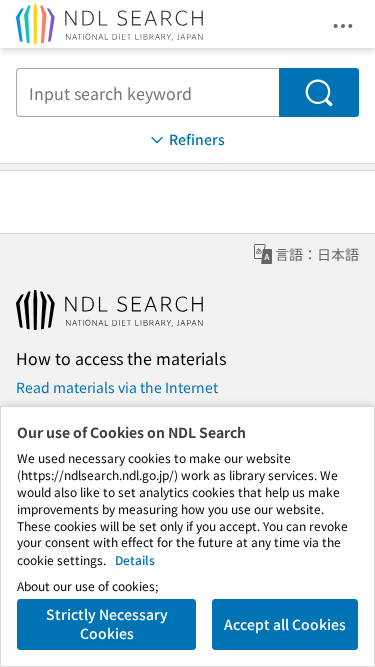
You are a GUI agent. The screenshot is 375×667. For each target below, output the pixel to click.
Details (135, 559)
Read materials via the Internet (117, 387)
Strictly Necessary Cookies (107, 624)
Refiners (197, 139)
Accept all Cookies (285, 624)
